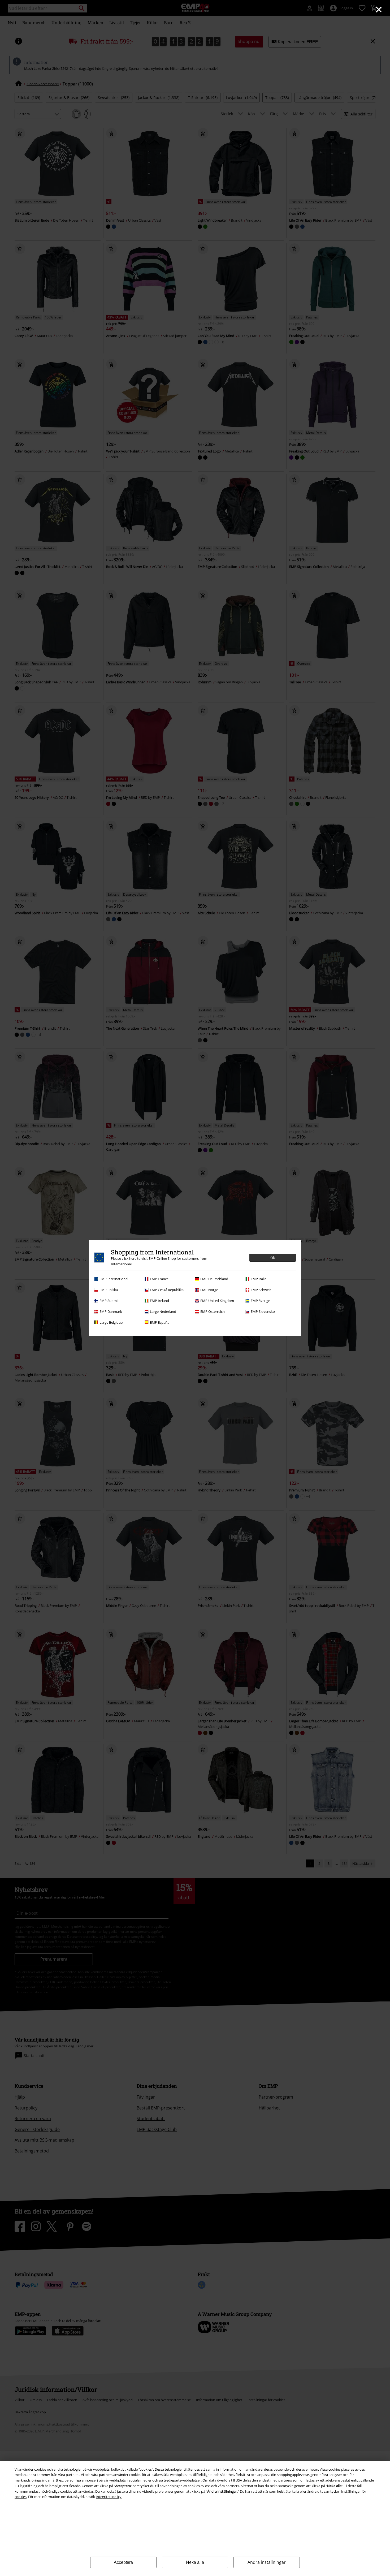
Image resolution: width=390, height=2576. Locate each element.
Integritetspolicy (109, 2497)
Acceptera (123, 2562)
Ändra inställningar (267, 2562)
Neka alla (195, 2562)
